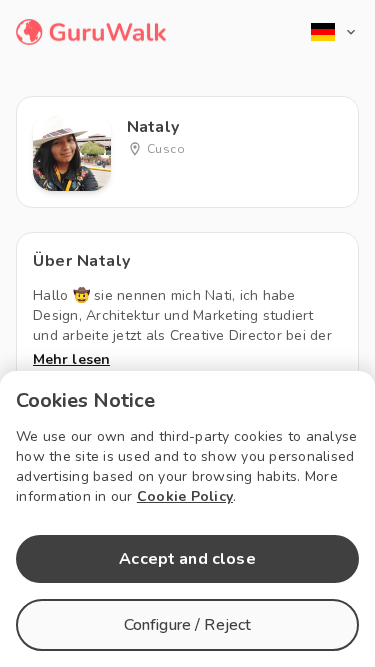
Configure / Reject (188, 625)
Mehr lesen (71, 359)
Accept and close (187, 559)
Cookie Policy (185, 496)
